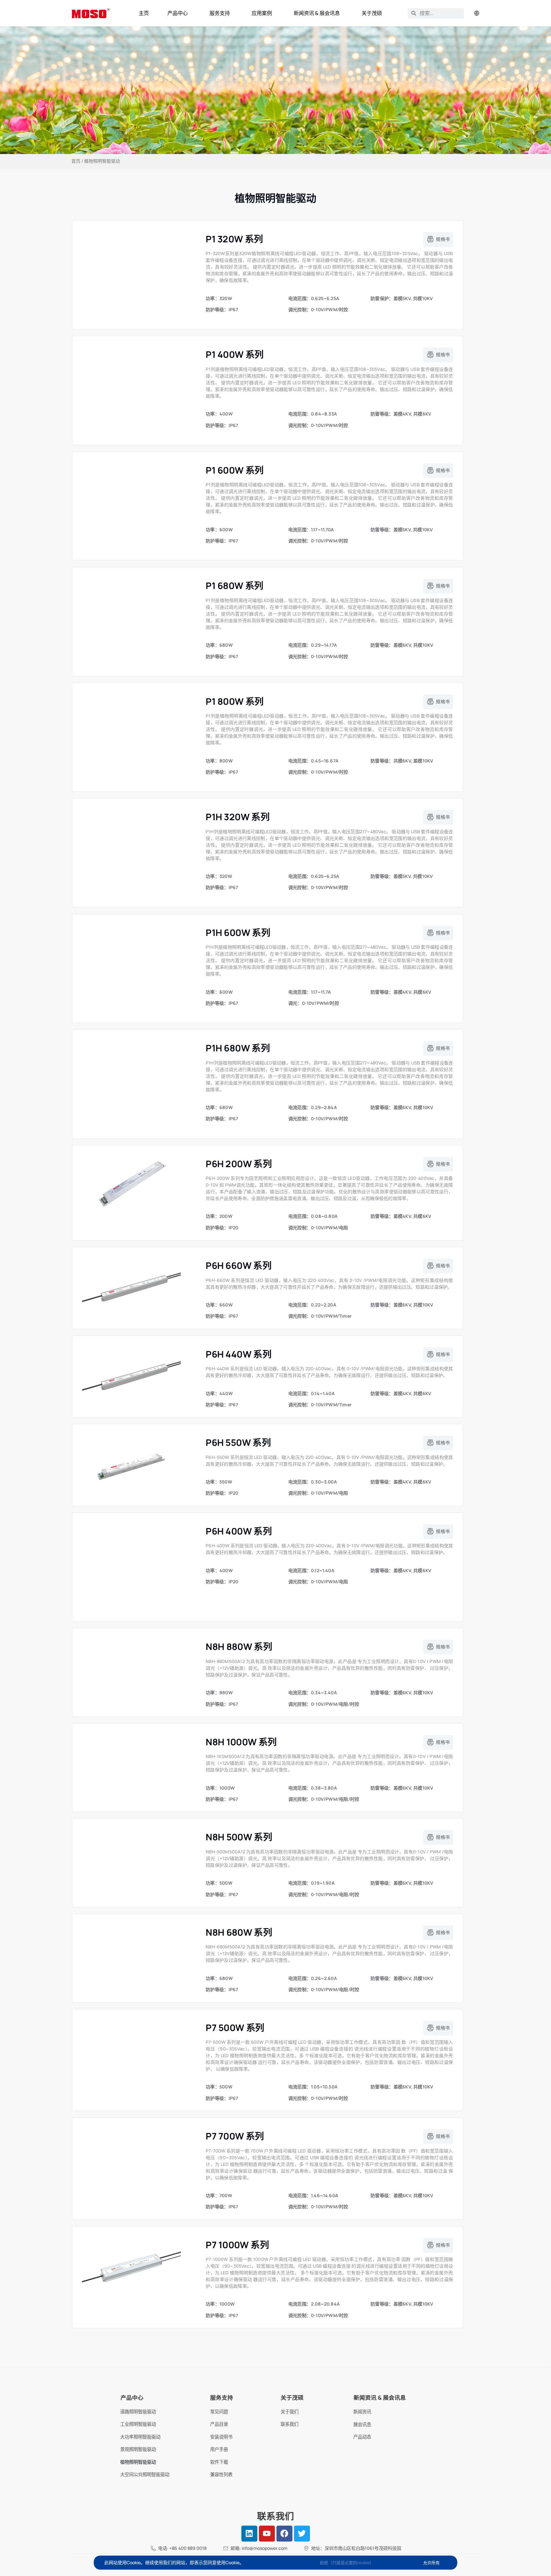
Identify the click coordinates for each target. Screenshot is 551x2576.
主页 (144, 13)
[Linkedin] (249, 2534)
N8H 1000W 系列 (241, 1742)
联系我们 (290, 2424)
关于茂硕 (372, 13)
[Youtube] (267, 2534)
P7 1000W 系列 (237, 2245)
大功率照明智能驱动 (140, 2437)
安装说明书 (221, 2437)
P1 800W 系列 (235, 701)
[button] (438, 239)
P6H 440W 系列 (239, 1354)
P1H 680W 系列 (238, 1048)
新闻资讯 (362, 2412)
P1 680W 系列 (235, 585)
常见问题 (219, 2412)
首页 (76, 161)
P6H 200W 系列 (239, 1164)
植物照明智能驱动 (138, 2462)
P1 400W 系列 (235, 354)
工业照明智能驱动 (138, 2424)
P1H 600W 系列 (238, 932)
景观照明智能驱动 (138, 2449)
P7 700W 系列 (235, 2136)
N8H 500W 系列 (239, 1837)
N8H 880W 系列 (239, 1646)
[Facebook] (284, 2534)
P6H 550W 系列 (238, 1442)
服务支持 (220, 13)
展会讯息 (362, 2424)
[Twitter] (302, 2534)
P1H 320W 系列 (238, 817)
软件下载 (219, 2462)
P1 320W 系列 (234, 239)
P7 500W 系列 (235, 2028)
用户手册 (219, 2449)
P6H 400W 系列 (239, 1531)
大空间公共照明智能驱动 (145, 2474)
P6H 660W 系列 (239, 1265)
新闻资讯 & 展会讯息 (317, 13)
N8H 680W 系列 (239, 1932)
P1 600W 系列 (235, 470)
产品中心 (178, 13)
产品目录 (219, 2424)
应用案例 (262, 13)
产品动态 (362, 2437)
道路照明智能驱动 (138, 2412)
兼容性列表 (221, 2474)
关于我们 (290, 2412)
